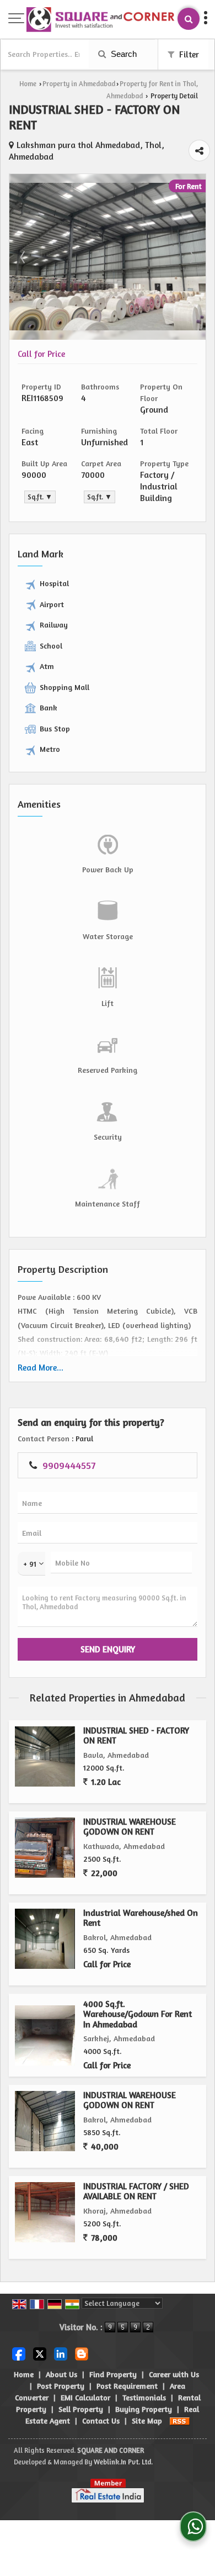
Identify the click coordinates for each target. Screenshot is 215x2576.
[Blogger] (82, 2353)
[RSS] (180, 2420)
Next (191, 257)
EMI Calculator (85, 2397)
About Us (61, 2374)
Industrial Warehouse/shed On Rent (141, 1918)
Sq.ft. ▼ (40, 497)
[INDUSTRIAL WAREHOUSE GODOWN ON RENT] (45, 1848)
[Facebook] (19, 2353)
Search (123, 54)
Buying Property (144, 2409)
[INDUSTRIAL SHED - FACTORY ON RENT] (108, 327)
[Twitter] (40, 2353)
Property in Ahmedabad (79, 84)
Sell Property (81, 2409)
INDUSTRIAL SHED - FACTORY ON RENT (136, 1735)
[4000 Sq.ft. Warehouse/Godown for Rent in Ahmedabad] (45, 2035)
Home (28, 84)
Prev (24, 257)
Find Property (113, 2374)
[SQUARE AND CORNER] (101, 20)
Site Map (147, 2420)
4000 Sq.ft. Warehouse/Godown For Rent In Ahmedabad (138, 2014)
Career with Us (174, 2374)
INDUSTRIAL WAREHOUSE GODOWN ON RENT (130, 1827)
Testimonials (144, 2397)
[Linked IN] (61, 2353)
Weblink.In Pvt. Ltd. (123, 2462)
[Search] (189, 19)
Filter (188, 54)
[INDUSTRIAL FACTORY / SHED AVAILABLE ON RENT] (45, 2212)
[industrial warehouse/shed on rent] (45, 1939)
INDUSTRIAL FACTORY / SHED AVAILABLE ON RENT (136, 2191)
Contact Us (101, 2420)
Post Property (61, 2386)
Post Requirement (127, 2386)
